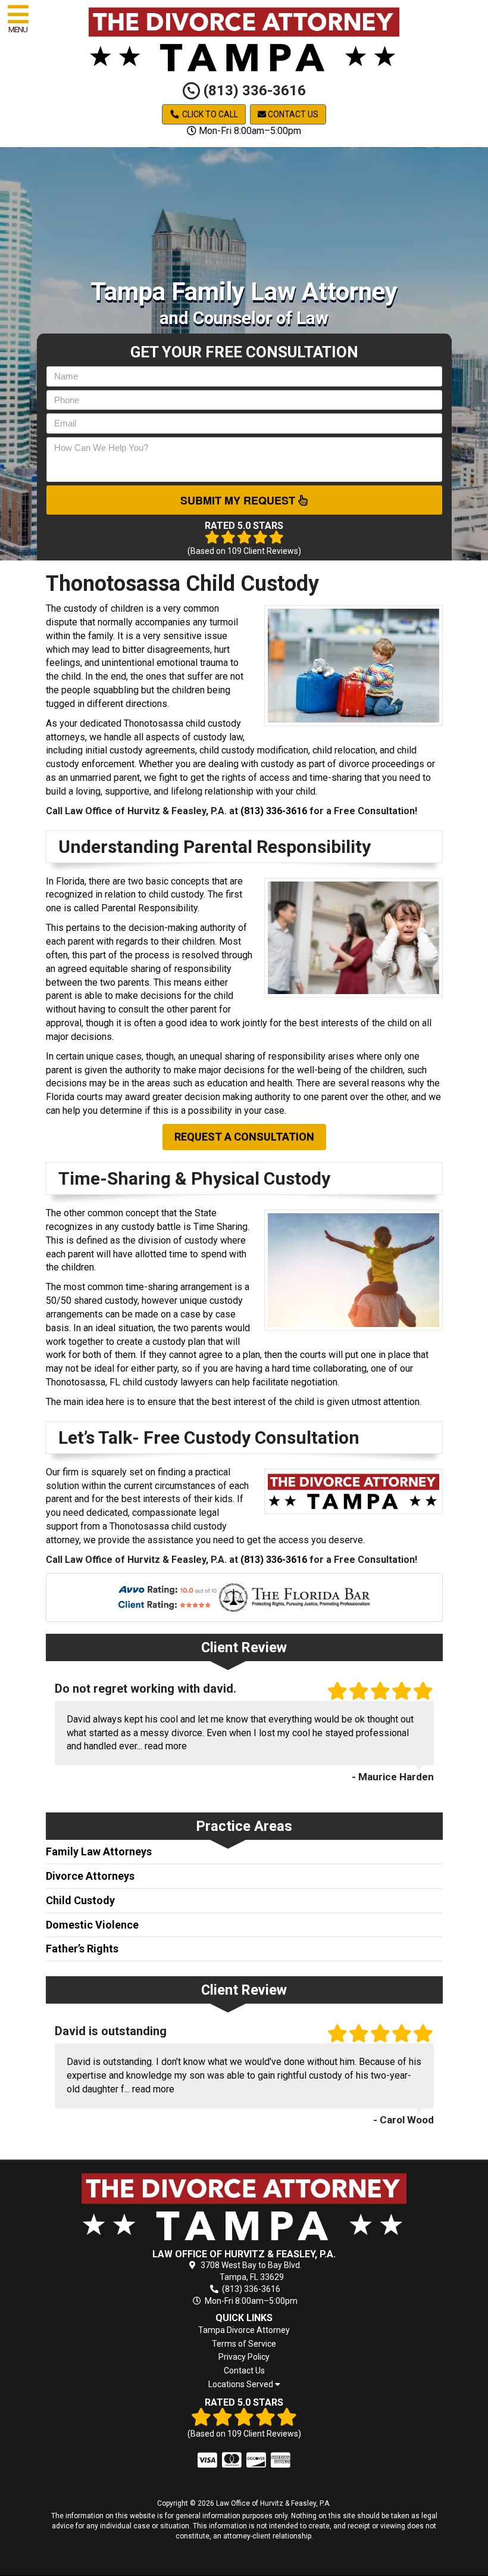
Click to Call (209, 114)
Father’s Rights (82, 1949)
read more (166, 1746)
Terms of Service (244, 2344)
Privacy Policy (244, 2357)
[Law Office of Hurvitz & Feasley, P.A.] (244, 2206)
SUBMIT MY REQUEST (239, 500)
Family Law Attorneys (99, 1851)
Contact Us (292, 114)
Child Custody (80, 1900)
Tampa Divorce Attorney (244, 2330)
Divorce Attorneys (90, 1876)
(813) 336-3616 (253, 91)
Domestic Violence (92, 1925)
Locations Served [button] (242, 2385)
